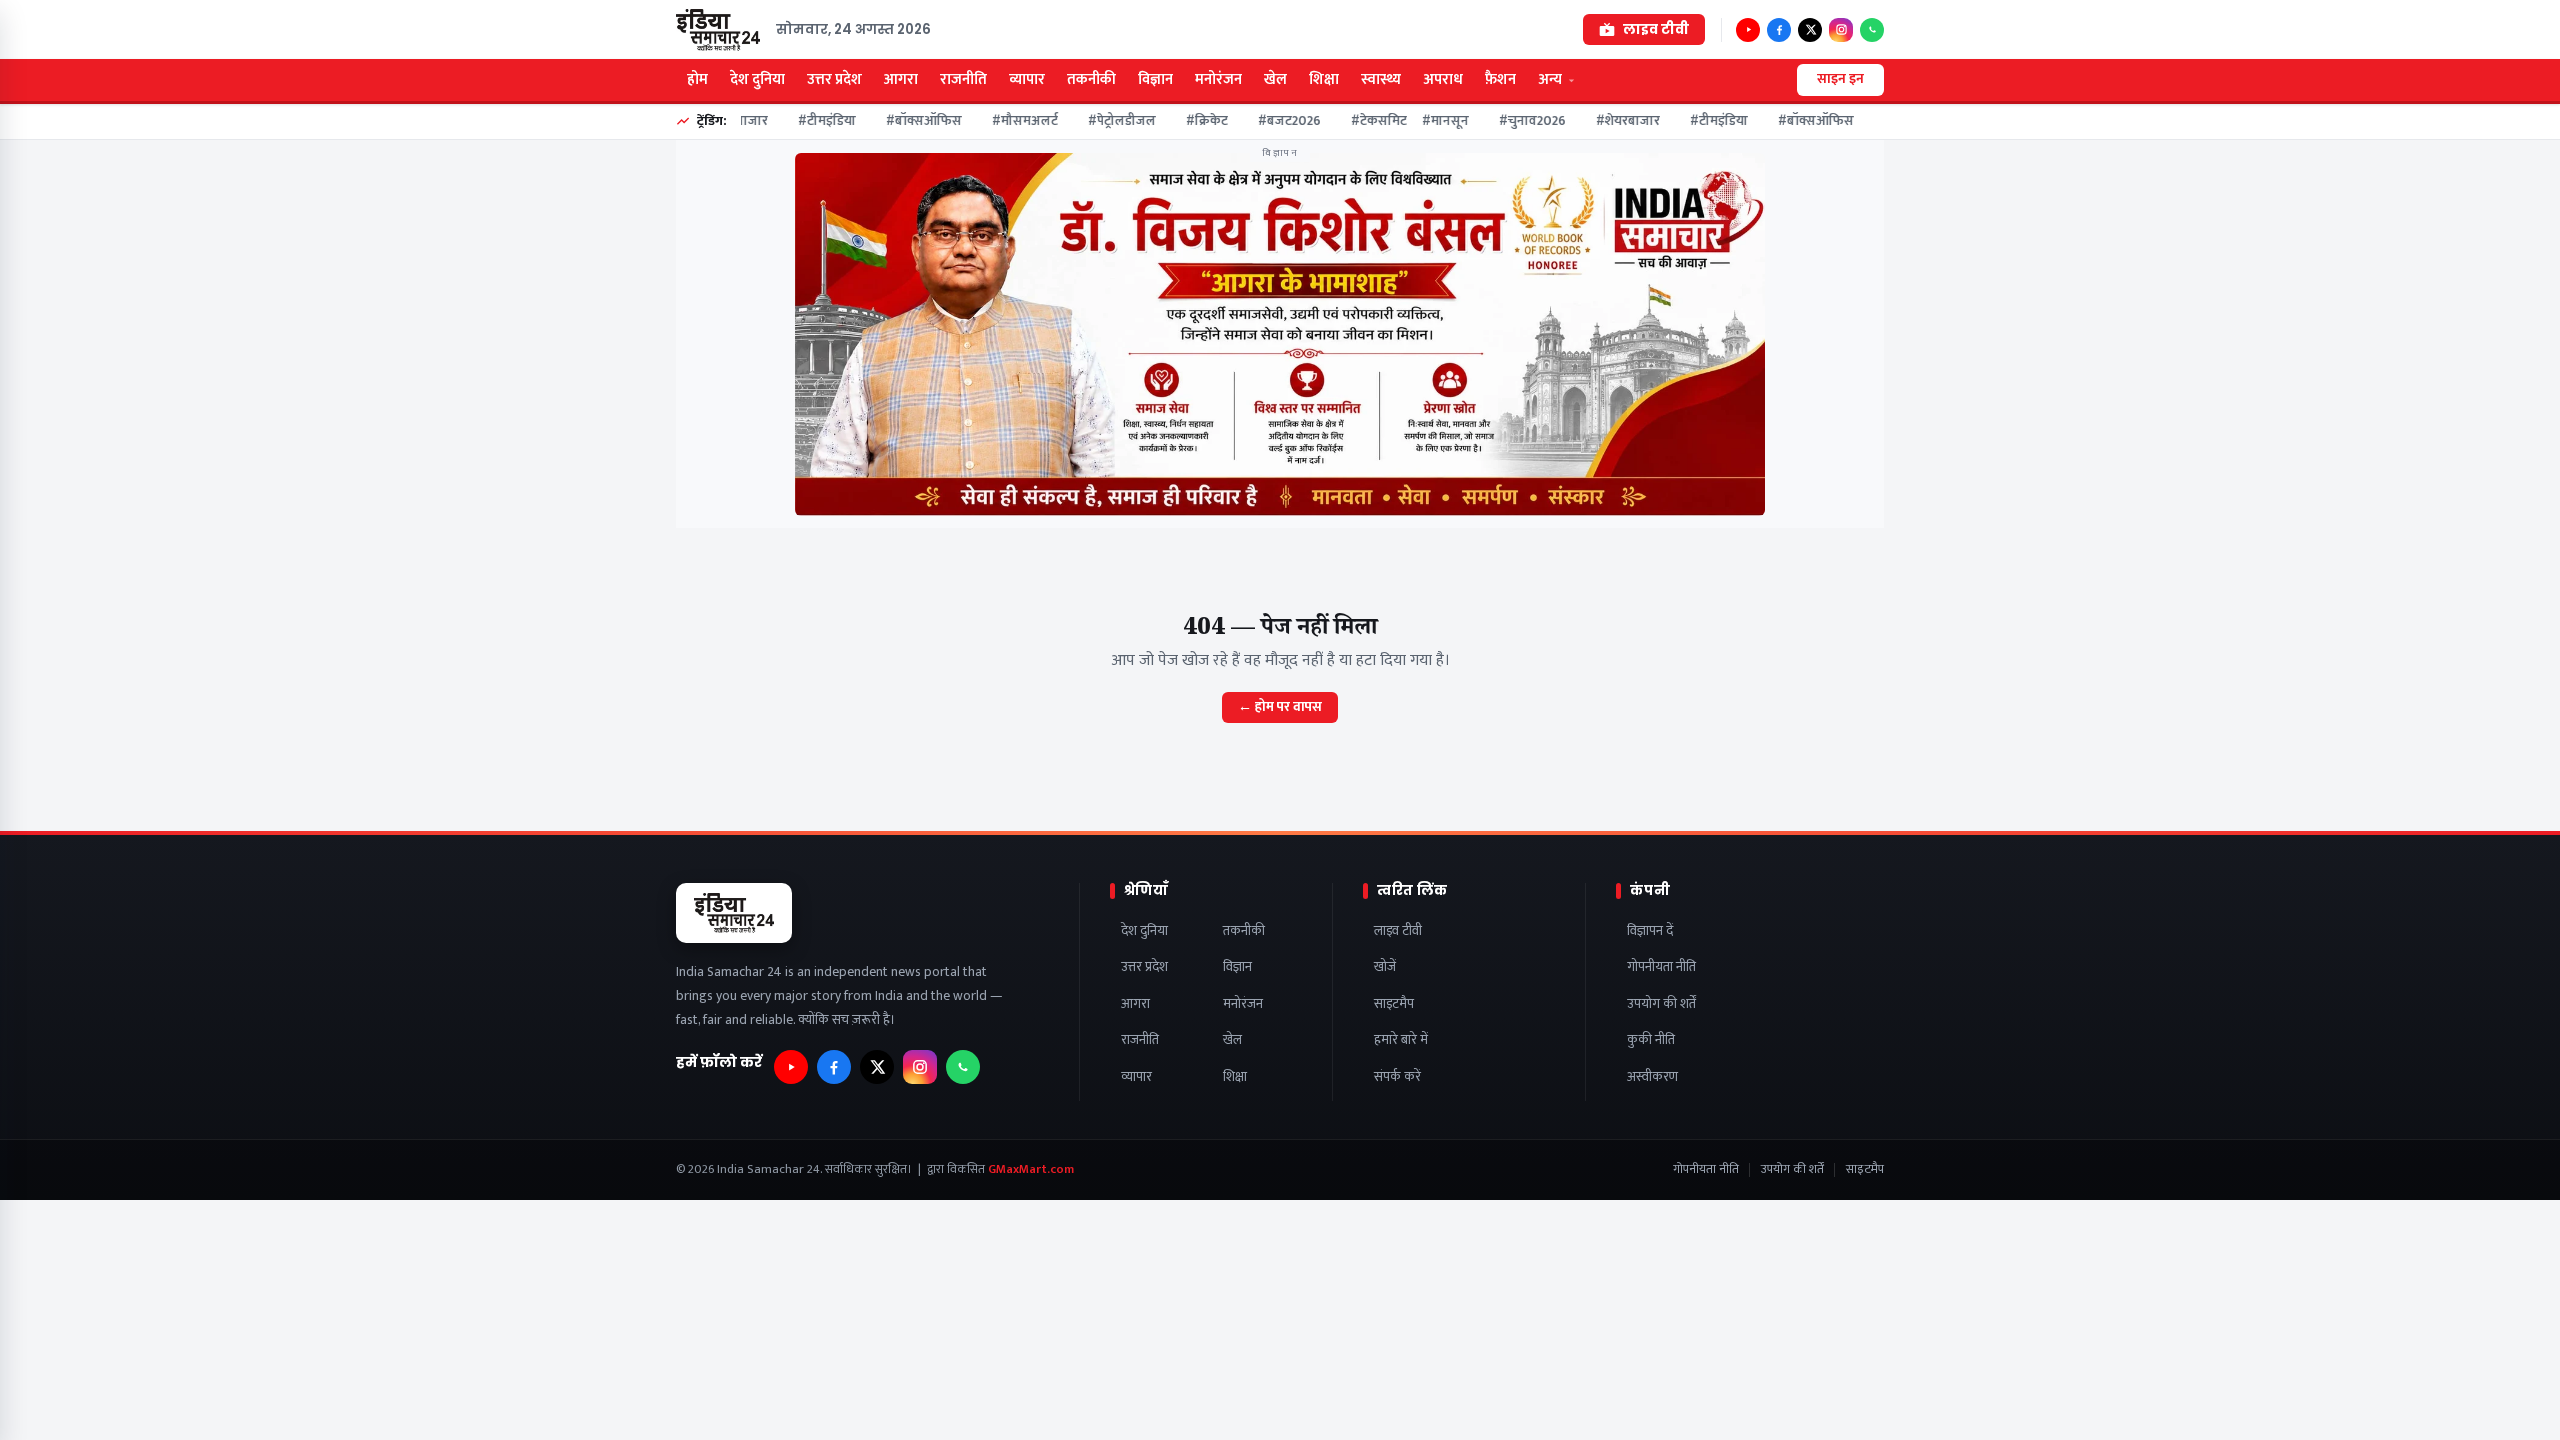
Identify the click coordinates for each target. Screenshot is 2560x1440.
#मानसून (1430, 121)
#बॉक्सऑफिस (909, 121)
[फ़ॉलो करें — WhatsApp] (1872, 30)
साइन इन (1840, 79)
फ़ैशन (1500, 79)
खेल (1275, 79)
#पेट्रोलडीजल (1107, 121)
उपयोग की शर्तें (1661, 1004)
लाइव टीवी (1398, 931)
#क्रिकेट (1192, 121)
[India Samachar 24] (718, 30)
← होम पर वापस (1280, 707)
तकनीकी (1091, 79)
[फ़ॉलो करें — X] (1810, 30)
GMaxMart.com (1031, 1169)
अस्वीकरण (1652, 1077)
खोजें (1385, 967)
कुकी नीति (1651, 1040)
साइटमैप (1394, 1004)
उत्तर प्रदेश (834, 79)
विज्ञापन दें (1650, 931)
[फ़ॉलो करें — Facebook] (1779, 30)
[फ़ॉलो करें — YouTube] (1748, 30)
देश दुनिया (757, 79)
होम (697, 79)
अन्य (1550, 79)
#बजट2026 (1274, 121)
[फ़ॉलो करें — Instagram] (1841, 30)
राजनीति (963, 79)
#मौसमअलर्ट (1010, 121)
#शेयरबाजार (1613, 121)
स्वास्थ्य (1381, 79)
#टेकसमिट (1364, 121)
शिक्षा (1324, 79)
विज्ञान (1155, 79)
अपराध (1443, 79)
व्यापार (1027, 79)
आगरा (901, 79)
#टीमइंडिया (812, 121)
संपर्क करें (1397, 1077)
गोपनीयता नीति (1661, 967)
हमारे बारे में (1401, 1040)
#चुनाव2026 (1517, 121)
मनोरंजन (1218, 79)
